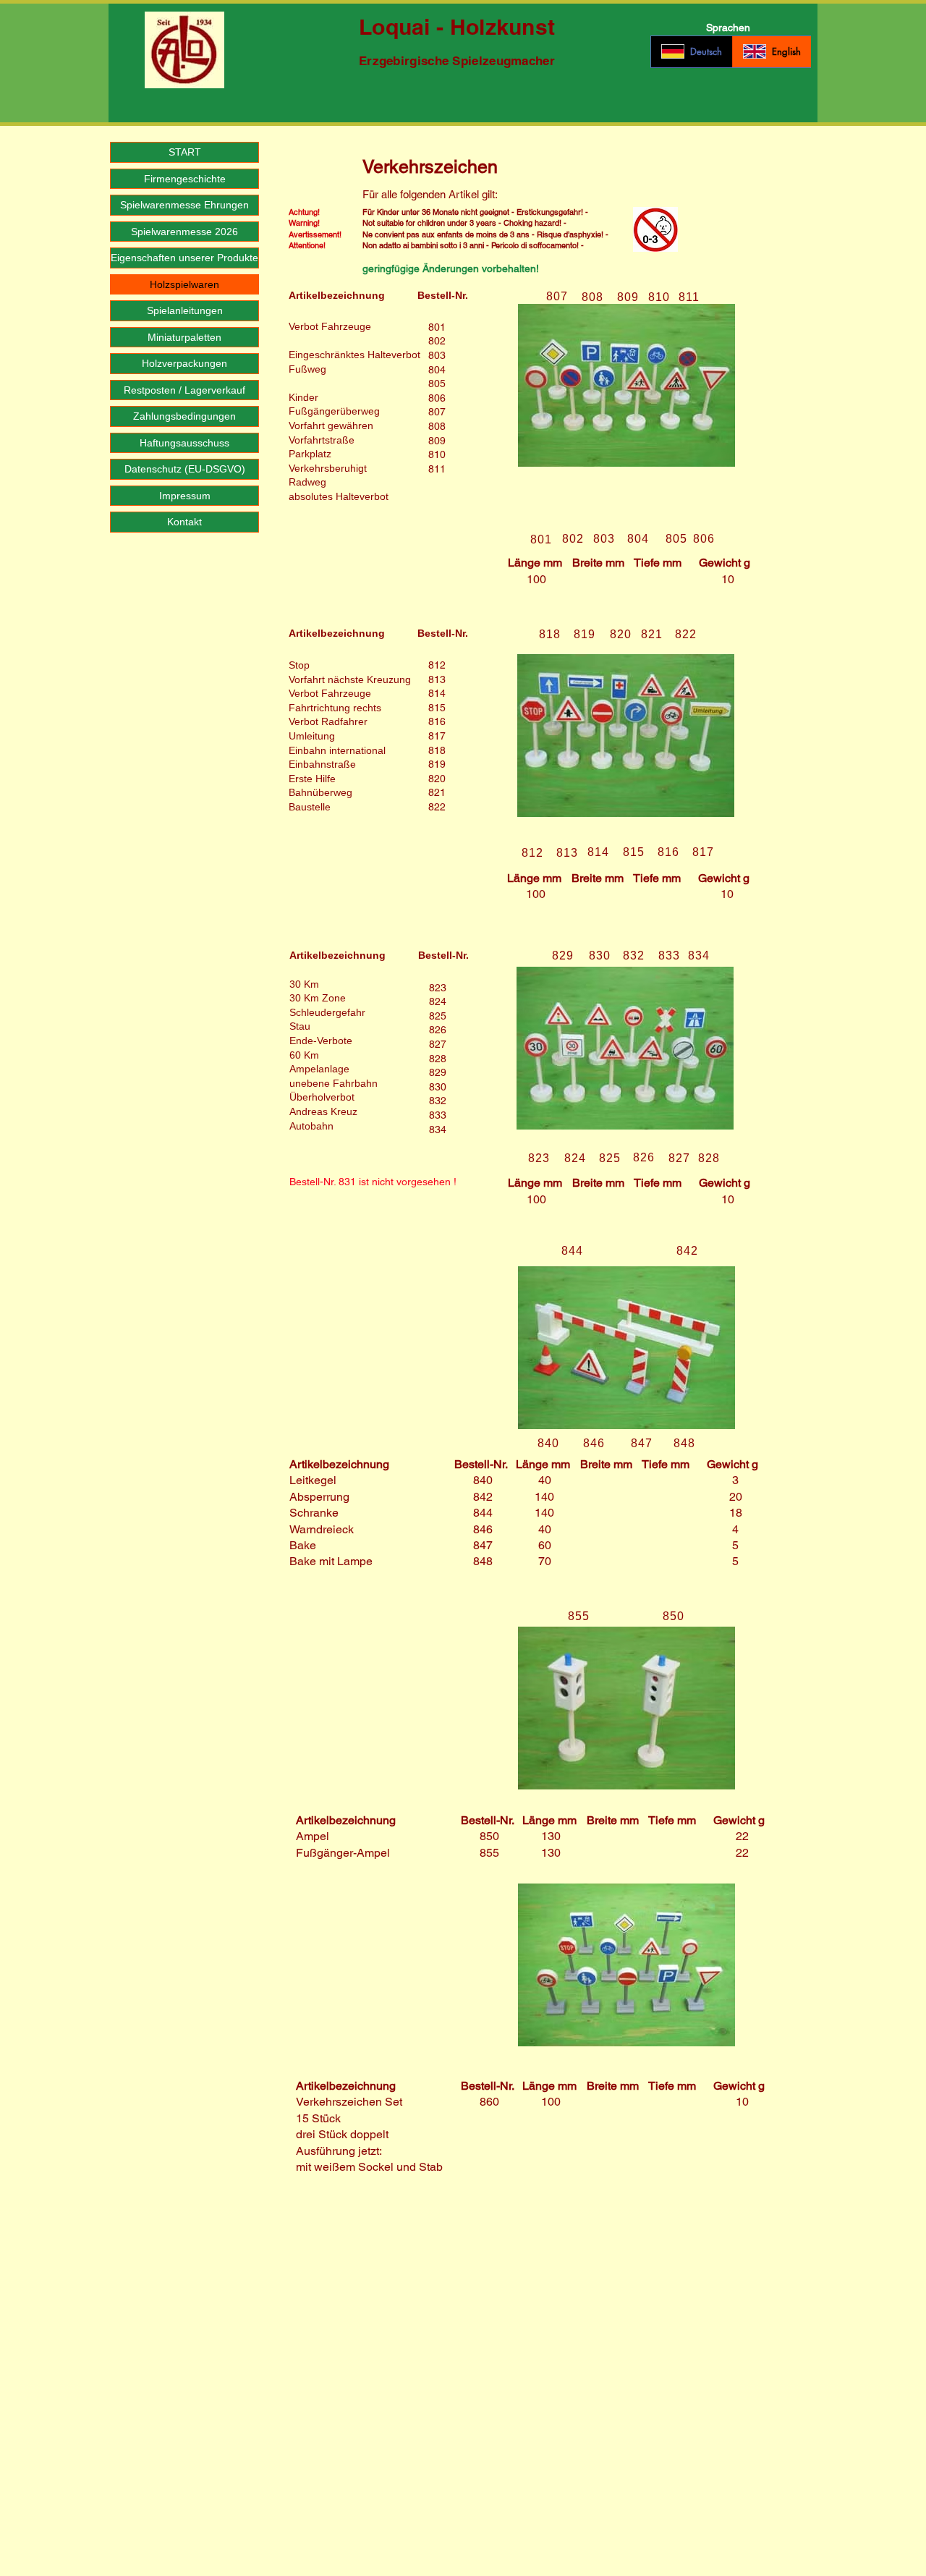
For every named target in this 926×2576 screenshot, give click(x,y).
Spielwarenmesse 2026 (184, 232)
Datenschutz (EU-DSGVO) (185, 469)
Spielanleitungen (185, 310)
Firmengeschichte (185, 179)
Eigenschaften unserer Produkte (184, 258)
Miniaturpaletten (184, 337)
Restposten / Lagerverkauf (184, 390)
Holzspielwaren (184, 284)
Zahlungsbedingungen (184, 416)
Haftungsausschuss (184, 443)
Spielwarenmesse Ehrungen (184, 205)
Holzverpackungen (184, 363)
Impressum (185, 496)
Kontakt (184, 522)
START (185, 152)
